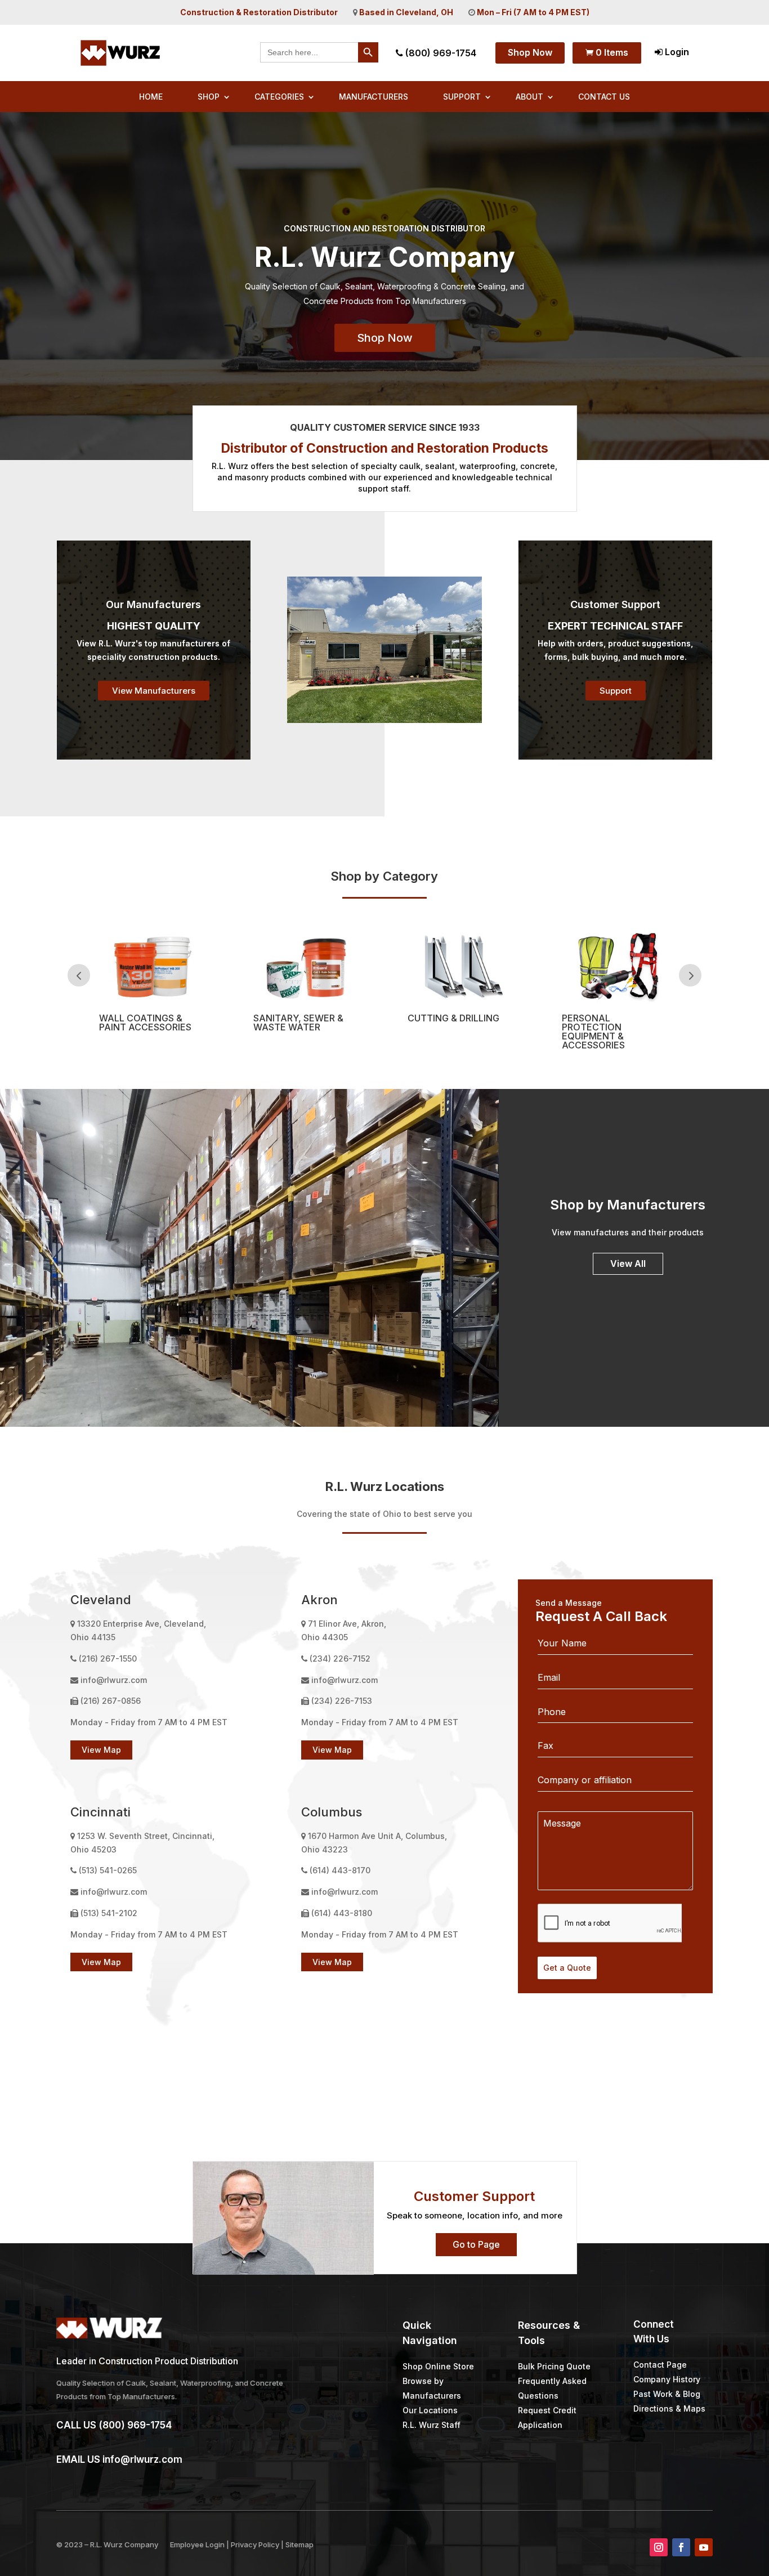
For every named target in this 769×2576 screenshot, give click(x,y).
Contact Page (660, 2365)
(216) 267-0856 (111, 1701)
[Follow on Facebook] (681, 2547)
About (529, 97)
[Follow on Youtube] (704, 2547)
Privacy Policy (255, 2544)
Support (462, 97)
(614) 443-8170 (340, 1870)
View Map (101, 1750)
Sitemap (299, 2544)
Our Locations (430, 2410)
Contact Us (604, 97)
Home (151, 97)
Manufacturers (374, 97)
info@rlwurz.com (114, 1680)
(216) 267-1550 (108, 1658)
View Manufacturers (154, 691)
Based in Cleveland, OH (406, 12)
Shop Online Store (438, 2366)
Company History (667, 2379)
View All (628, 1264)
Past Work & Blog (667, 2394)
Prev (79, 975)
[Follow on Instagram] (659, 2547)
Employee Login (197, 2544)
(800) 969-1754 (440, 53)
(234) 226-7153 (342, 1701)
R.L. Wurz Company (124, 2544)
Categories (279, 97)
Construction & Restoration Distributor (259, 12)
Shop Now (530, 52)
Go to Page (476, 2244)
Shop (209, 97)
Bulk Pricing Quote (554, 2366)
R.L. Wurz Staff (432, 2425)
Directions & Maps (669, 2408)
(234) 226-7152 (340, 1658)
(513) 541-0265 (108, 1870)
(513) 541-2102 (109, 1913)
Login (676, 52)
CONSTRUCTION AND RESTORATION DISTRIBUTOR (384, 228)
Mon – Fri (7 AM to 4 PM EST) (533, 12)
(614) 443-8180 (342, 1913)
